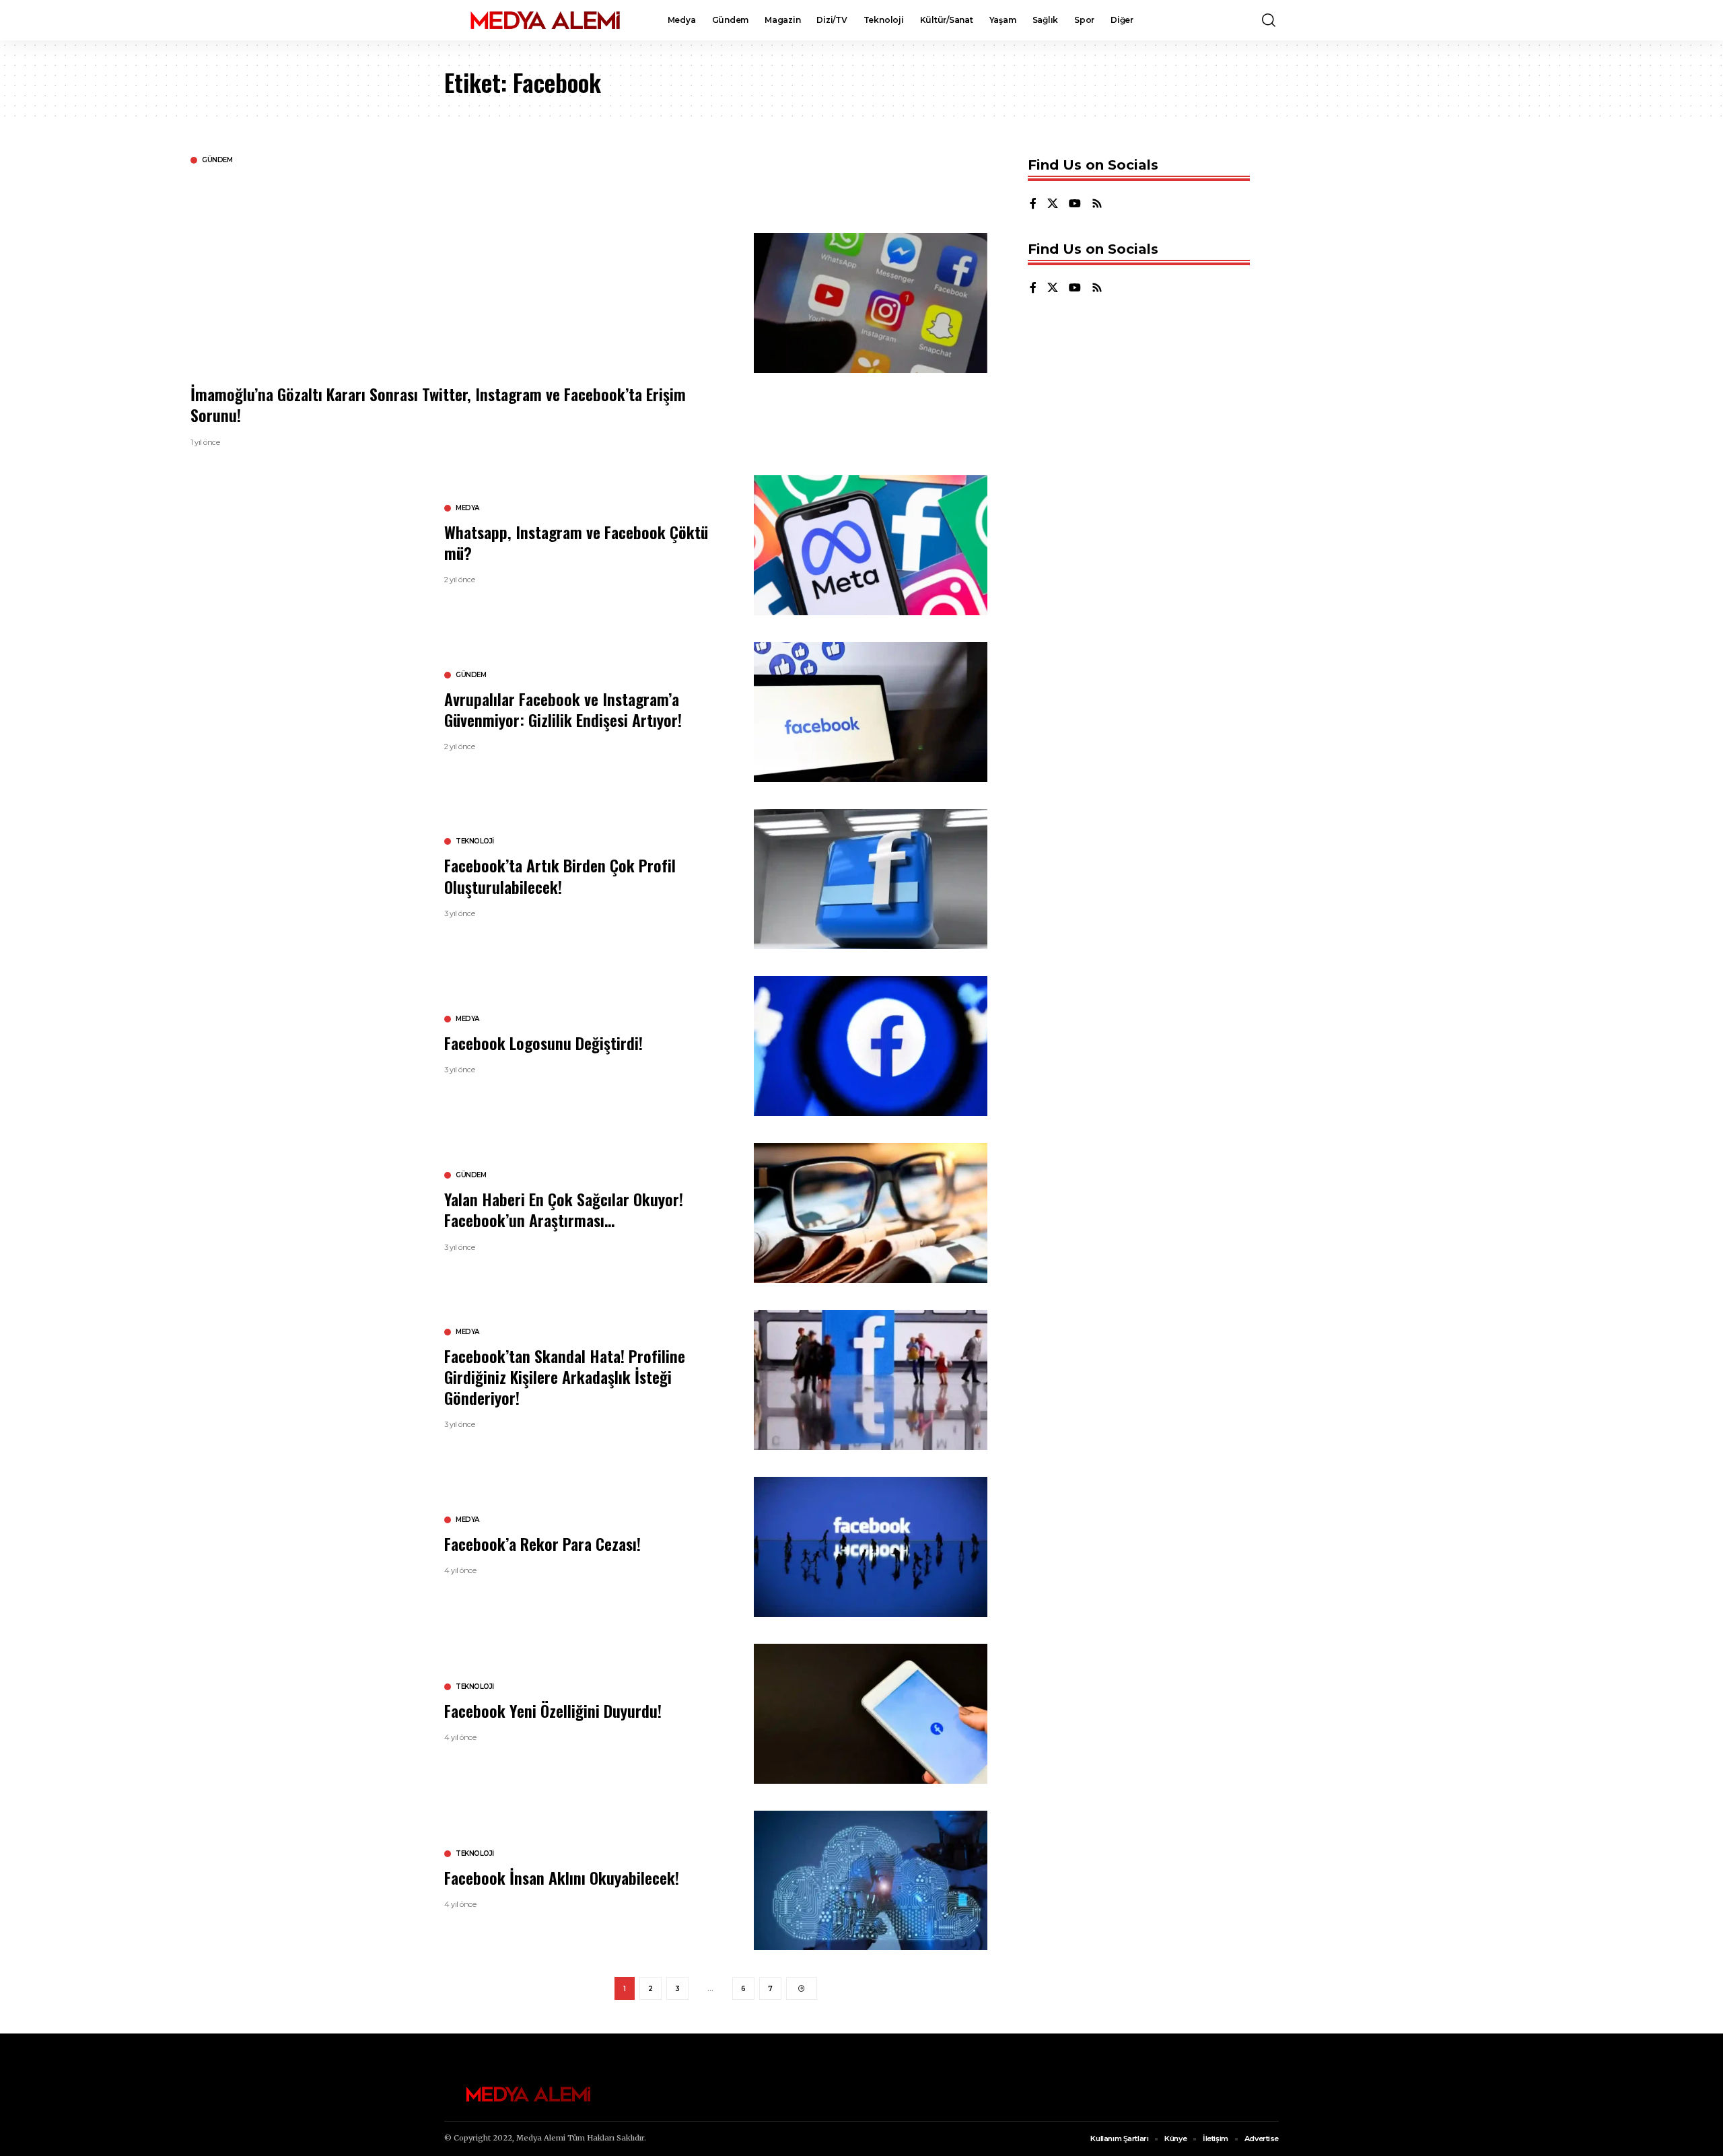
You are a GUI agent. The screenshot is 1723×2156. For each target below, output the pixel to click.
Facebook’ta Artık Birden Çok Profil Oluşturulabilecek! (560, 875)
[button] (1269, 20)
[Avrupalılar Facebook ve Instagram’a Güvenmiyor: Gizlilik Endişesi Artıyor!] (871, 712)
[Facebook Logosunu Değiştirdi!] (871, 1046)
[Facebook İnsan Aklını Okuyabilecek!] (871, 1881)
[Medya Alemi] (545, 20)
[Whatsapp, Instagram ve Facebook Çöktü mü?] (871, 545)
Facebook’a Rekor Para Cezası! (542, 1543)
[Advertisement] (594, 273)
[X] (1053, 204)
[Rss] (1097, 204)
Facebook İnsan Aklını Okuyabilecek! (562, 1877)
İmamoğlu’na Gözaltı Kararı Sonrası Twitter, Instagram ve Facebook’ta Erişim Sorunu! (438, 404)
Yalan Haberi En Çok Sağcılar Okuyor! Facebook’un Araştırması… (564, 1209)
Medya (467, 508)
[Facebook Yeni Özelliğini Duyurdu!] (871, 1714)
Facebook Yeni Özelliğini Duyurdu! (553, 1710)
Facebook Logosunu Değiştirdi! (543, 1043)
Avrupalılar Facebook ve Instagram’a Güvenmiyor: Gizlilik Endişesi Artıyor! (563, 709)
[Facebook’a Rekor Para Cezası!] (871, 1547)
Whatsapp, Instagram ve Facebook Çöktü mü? (576, 542)
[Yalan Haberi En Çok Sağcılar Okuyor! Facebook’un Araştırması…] (871, 1213)
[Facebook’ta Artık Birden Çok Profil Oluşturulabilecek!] (871, 879)
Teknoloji (475, 841)
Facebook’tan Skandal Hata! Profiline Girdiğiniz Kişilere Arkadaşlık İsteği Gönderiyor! (565, 1377)
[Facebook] (1033, 204)
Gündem (217, 160)
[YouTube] (1075, 204)
